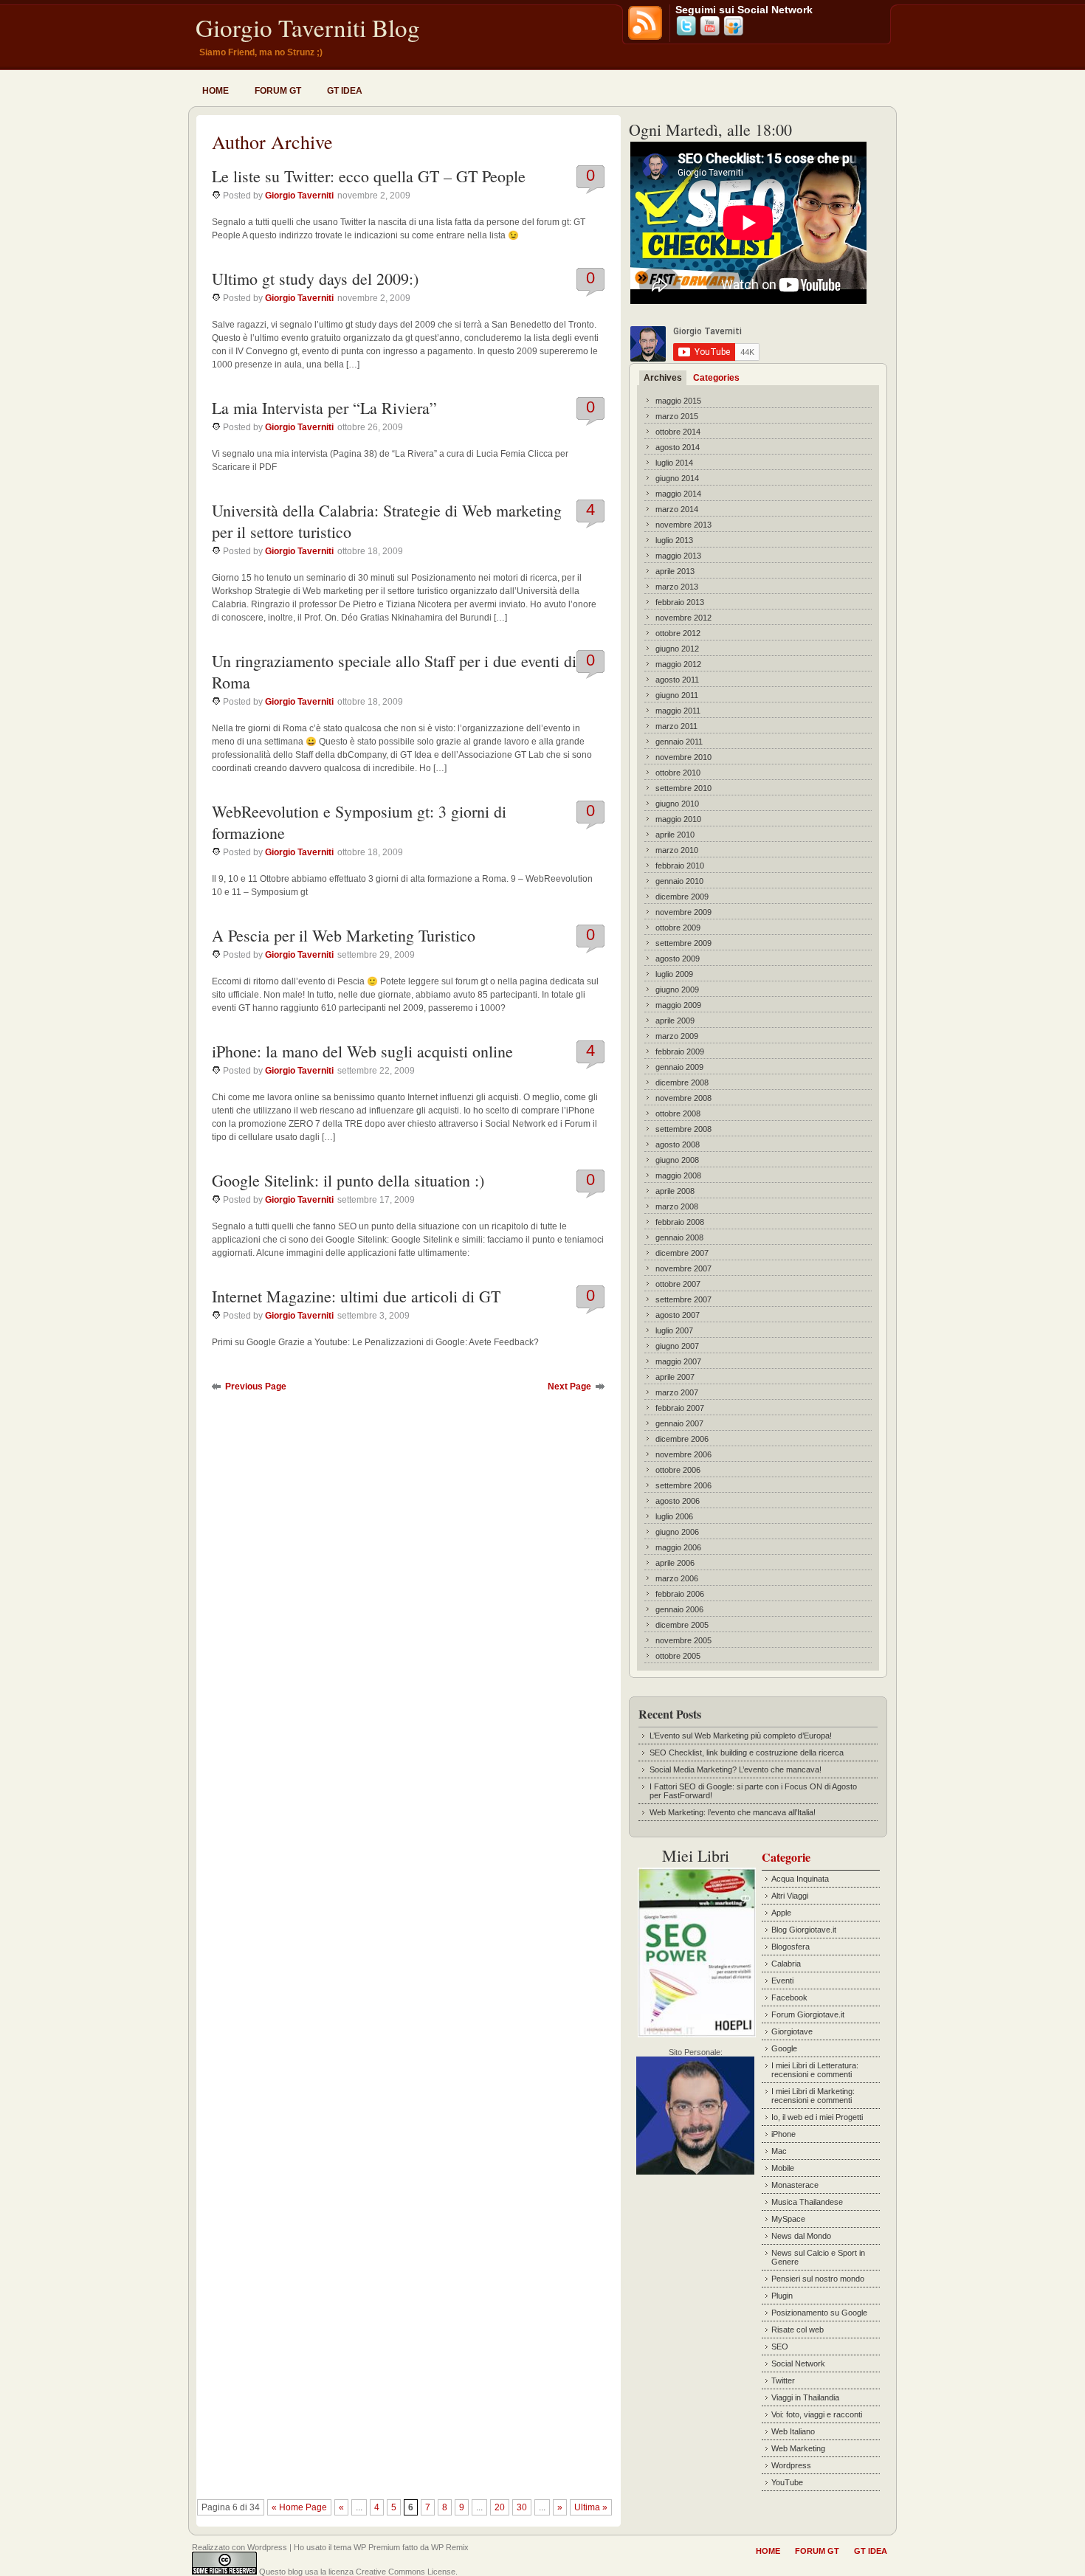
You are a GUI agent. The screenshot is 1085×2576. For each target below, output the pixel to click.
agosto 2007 (678, 1315)
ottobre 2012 (678, 633)
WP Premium (377, 2547)
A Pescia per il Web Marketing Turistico (344, 935)
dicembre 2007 (682, 1253)
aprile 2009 (675, 1021)
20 (500, 2507)
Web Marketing (798, 2448)
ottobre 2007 (678, 1284)
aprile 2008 (675, 1191)
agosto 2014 (678, 447)
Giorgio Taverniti (299, 196)
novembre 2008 (683, 1098)
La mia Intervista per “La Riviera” (324, 408)
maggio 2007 (678, 1361)
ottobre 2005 (678, 1656)
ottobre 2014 (678, 432)
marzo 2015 (677, 416)
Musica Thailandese (807, 2202)
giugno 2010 (677, 804)
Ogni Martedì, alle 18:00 (710, 130)
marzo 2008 (677, 1206)
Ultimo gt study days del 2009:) (315, 279)
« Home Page (299, 2507)
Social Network (798, 2363)
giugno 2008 (677, 1160)
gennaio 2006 (679, 1609)
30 (522, 2507)
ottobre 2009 (678, 928)
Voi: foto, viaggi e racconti (817, 2414)
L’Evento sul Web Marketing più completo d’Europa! (741, 1736)
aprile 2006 (675, 1563)
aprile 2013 (675, 571)
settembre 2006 (683, 1485)
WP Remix (450, 2547)
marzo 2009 (677, 1036)
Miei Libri (696, 1855)
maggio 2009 (678, 1005)
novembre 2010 (683, 757)
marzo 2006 (677, 1578)
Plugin (782, 2296)
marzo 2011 (676, 726)
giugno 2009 (677, 990)
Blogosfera (790, 1947)
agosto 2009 (678, 959)
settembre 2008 (683, 1129)
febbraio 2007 (680, 1408)
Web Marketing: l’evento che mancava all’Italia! (733, 1812)
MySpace (788, 2219)
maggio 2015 (678, 401)
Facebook (789, 1997)
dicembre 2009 (682, 897)
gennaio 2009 (679, 1067)
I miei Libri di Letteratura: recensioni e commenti (815, 2070)
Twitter (783, 2380)
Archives (663, 378)
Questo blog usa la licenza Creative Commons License (357, 2572)
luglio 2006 (674, 1516)
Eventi (782, 1981)
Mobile (783, 2168)
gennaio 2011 (679, 742)
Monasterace (795, 2185)
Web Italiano (793, 2431)
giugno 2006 (677, 1532)
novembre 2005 (683, 1640)
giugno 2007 (677, 1346)
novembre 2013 (683, 525)
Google (784, 2048)
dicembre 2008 (682, 1082)
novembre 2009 (683, 912)
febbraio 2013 (680, 602)
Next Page (569, 1387)
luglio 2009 (674, 974)
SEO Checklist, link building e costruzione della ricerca (747, 1753)
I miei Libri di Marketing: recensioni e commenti (813, 2096)
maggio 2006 (678, 1547)
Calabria (786, 1964)
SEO (780, 2347)
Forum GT (278, 91)
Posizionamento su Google (819, 2313)
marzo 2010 (677, 850)
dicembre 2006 (682, 1439)
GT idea (345, 91)
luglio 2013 (674, 540)
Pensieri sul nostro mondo (818, 2279)
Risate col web (798, 2330)
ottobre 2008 (678, 1113)
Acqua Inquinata (800, 1879)
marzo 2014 (677, 509)
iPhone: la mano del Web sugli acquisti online (362, 1051)
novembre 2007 (683, 1268)
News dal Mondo (801, 2236)
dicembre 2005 (682, 1625)
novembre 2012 (683, 618)
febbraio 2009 (680, 1052)
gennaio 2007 (679, 1423)
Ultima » (591, 2507)
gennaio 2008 (679, 1237)
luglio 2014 (674, 463)
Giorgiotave (792, 2031)
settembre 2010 (683, 788)
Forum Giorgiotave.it (808, 2014)
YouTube (787, 2482)
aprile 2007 (675, 1377)
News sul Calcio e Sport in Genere (818, 2257)
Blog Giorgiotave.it (804, 1930)
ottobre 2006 (678, 1470)
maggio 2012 (678, 664)
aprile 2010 (675, 835)
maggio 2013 (678, 556)
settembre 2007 (683, 1299)
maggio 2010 (678, 819)
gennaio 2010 (679, 881)
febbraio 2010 (680, 866)
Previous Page (256, 1387)
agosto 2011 (677, 680)
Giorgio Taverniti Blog (308, 27)
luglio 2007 (674, 1330)
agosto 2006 (678, 1501)
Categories (716, 378)
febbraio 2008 (680, 1222)
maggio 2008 (678, 1175)
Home (216, 91)
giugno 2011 (677, 695)
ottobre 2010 (678, 773)
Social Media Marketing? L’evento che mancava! (736, 1769)
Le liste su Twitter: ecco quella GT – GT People (369, 176)
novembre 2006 (683, 1454)
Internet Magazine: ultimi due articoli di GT (356, 1296)
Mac (779, 2151)
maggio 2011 (678, 711)
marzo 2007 (677, 1392)
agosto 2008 (678, 1144)
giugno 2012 (677, 649)
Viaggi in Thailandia (805, 2397)
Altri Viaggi (790, 1896)
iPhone (783, 2134)
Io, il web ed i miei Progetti (817, 2117)
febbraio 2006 (680, 1594)
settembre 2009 (683, 943)
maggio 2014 (678, 494)
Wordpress (791, 2465)
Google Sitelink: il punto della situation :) (348, 1180)
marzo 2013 (677, 587)
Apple (781, 1913)
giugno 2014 (677, 478)
